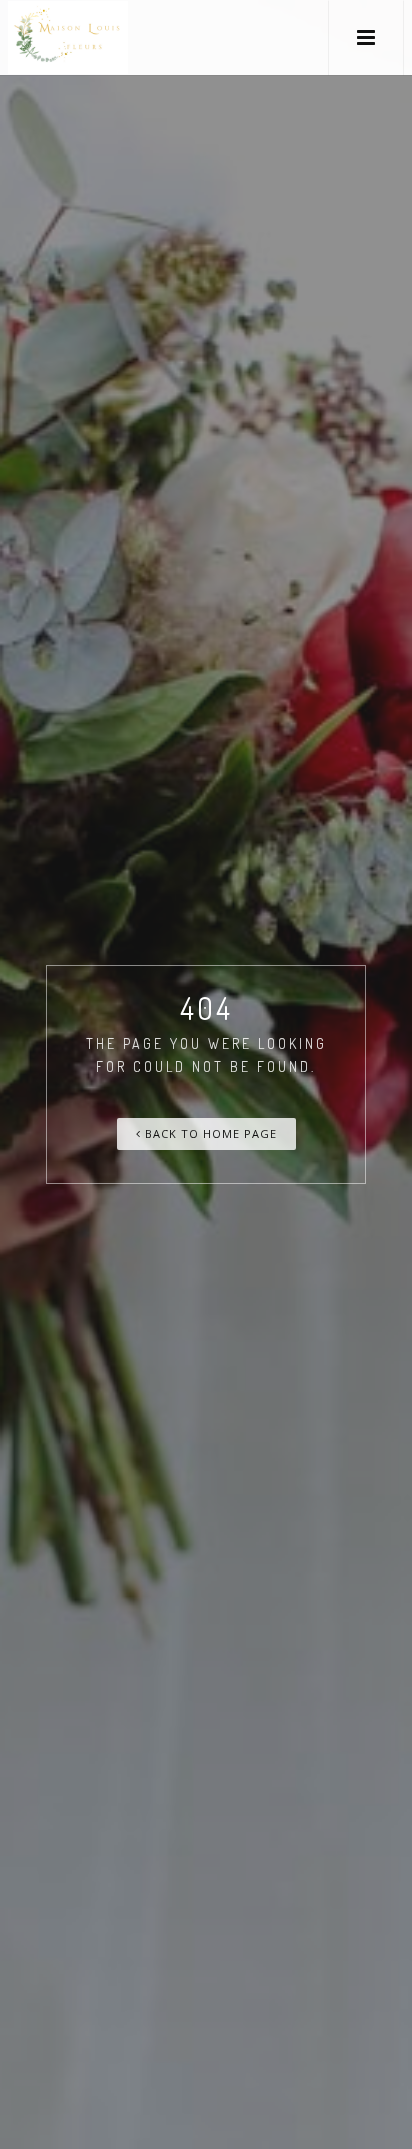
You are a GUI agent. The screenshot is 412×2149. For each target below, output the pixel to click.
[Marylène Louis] (68, 37)
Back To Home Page (209, 1133)
